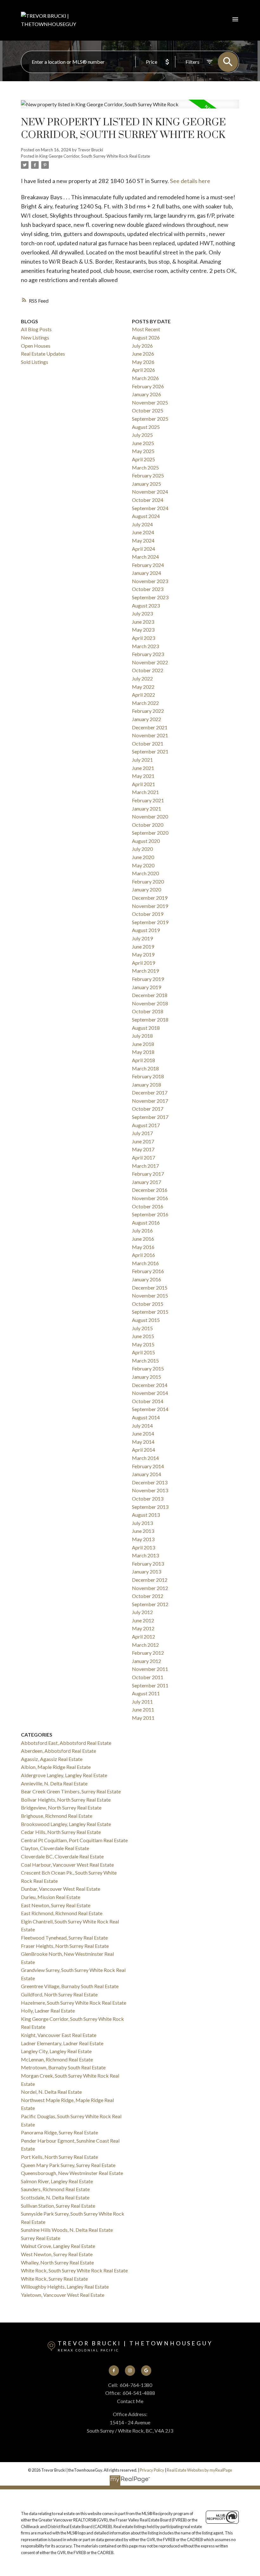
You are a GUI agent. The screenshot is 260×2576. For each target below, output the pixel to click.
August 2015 (146, 1320)
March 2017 (145, 1166)
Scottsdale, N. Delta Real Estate (55, 2197)
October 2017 (148, 1109)
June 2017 (143, 1141)
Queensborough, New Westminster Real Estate (72, 2173)
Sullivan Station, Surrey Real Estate (58, 2206)
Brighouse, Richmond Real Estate (57, 1816)
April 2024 (143, 549)
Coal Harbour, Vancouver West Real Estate (67, 1865)
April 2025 (143, 459)
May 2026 (143, 362)
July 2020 (142, 849)
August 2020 (146, 841)
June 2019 (143, 946)
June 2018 (143, 1044)
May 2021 (143, 776)
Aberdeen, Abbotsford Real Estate (58, 1751)
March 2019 (145, 971)
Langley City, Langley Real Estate (56, 2051)
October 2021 (148, 743)
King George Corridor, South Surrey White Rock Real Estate (95, 156)
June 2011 (143, 1709)
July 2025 (142, 435)
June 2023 (143, 622)
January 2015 (146, 1377)
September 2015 (150, 1312)
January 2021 (146, 808)
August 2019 (146, 930)
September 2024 (150, 508)
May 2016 (143, 1247)
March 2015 (145, 1360)
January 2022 (146, 719)
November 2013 (150, 1490)
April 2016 (143, 1255)
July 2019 (142, 938)
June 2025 (143, 443)
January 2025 (146, 484)
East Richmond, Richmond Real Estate (62, 1913)
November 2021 (150, 735)
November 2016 (150, 1198)
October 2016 (148, 1206)
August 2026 (146, 337)
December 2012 (150, 1580)
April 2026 (143, 370)
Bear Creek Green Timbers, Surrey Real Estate (71, 1791)
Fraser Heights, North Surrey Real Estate (65, 1946)
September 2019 (150, 922)
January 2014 (146, 1474)
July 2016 (142, 1230)
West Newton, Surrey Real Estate (57, 2254)
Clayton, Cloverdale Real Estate (55, 1848)
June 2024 (143, 532)
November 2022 (150, 662)
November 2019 (150, 906)
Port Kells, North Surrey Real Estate (59, 2157)
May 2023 (143, 630)
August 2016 (146, 1222)
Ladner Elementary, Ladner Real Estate (62, 2043)
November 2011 (150, 1669)
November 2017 (150, 1101)
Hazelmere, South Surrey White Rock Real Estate (74, 2003)
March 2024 (145, 557)
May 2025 (143, 451)
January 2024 (146, 573)
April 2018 (143, 1060)
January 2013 (146, 1571)
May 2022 (143, 687)
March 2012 (145, 1645)
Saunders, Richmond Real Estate (55, 2189)
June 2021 (143, 768)
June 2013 (143, 1531)
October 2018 (148, 1011)
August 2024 (146, 516)
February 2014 (148, 1466)
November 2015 (150, 1295)
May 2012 (143, 1628)
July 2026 (142, 346)
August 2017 (146, 1125)
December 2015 (150, 1288)
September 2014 (150, 1409)
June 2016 (143, 1239)
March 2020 (145, 873)
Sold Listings (35, 362)
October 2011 (148, 1677)
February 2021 (148, 800)
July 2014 (142, 1426)
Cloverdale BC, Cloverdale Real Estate (62, 1856)
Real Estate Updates (43, 354)
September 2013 (150, 1507)
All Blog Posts (36, 329)
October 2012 (148, 1596)
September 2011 (150, 1685)
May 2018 (143, 1052)
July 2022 (142, 678)
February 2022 (148, 711)
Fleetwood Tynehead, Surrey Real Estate (64, 1938)
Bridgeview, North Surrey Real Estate (61, 1807)
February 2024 (148, 565)
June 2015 (143, 1336)
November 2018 (150, 1003)
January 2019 (146, 987)
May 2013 (143, 1539)
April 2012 (143, 1636)
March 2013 (145, 1555)
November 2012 (150, 1588)
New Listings (35, 337)
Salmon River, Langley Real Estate (57, 2181)
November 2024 (150, 492)
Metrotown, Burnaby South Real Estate (63, 2067)
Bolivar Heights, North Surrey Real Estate (66, 1800)
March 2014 (145, 1458)
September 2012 (150, 1604)
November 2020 (150, 816)
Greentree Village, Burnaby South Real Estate (70, 1986)
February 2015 (148, 1368)
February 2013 (148, 1564)
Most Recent (146, 329)
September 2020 (150, 833)
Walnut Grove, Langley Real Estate (58, 2246)
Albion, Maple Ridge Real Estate (56, 1767)
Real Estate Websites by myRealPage (199, 2470)
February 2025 (148, 475)
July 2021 (142, 760)
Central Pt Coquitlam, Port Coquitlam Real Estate (74, 1840)
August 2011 (146, 1693)
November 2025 (150, 402)
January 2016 (146, 1279)
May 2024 (143, 540)
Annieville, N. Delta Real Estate (54, 1783)
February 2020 (148, 881)
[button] (114, 2371)
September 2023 (150, 597)
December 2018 (150, 995)
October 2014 (148, 1401)
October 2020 (148, 825)
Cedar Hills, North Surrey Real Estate (61, 1832)
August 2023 (146, 605)
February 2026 (148, 386)
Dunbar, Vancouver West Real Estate (61, 1889)
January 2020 (146, 889)
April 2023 (143, 638)
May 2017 (143, 1149)
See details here (190, 181)
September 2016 (150, 1214)
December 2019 (150, 898)
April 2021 (143, 784)
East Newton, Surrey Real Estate (56, 1905)
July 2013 (142, 1523)
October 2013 (148, 1498)
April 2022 (143, 695)
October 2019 (148, 914)
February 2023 (148, 654)
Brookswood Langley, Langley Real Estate (66, 1824)
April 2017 (143, 1157)
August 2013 (146, 1515)
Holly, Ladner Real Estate (48, 2011)
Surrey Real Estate (41, 2238)
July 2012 (142, 1612)
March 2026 (145, 378)
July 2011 (142, 1702)
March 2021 (145, 792)
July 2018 (142, 1036)
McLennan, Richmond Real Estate (57, 2059)
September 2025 (150, 419)
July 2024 (142, 524)
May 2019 (143, 954)
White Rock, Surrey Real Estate (54, 2279)
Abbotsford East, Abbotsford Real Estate (66, 1743)
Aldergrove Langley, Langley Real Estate (64, 1775)
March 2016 (145, 1263)
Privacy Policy (152, 2470)
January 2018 (146, 1084)
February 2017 (148, 1174)
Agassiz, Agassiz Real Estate (52, 1759)
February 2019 (148, 979)
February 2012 (148, 1653)
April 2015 (143, 1352)
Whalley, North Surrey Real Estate (57, 2262)
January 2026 (146, 394)
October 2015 (148, 1304)
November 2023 (150, 581)
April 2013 (143, 1547)
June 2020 (143, 857)
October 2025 (148, 410)
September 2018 (150, 1019)
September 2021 (150, 751)
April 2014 (143, 1450)
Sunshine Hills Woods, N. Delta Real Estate (67, 2230)
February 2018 (148, 1076)
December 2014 (150, 1385)
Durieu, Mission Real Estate (51, 1897)
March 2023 (145, 646)
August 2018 (146, 1028)
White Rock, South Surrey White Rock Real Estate (74, 2270)
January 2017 (146, 1182)
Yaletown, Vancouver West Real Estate (63, 2295)
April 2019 (143, 963)
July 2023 (142, 613)
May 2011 (143, 1718)
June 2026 (143, 354)
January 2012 (146, 1661)
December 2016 (150, 1190)
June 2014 (143, 1433)
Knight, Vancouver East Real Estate (59, 2035)
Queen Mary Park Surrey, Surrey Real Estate (68, 2165)
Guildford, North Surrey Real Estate (59, 1994)
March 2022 (145, 703)
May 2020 (143, 865)
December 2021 (150, 727)
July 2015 (142, 1328)
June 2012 (143, 1620)
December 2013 (150, 1482)
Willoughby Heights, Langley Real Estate (65, 2287)
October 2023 (148, 589)
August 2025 (146, 427)
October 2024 (148, 500)
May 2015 (143, 1344)
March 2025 (145, 467)
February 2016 (148, 1271)
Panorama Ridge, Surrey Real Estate (59, 2132)
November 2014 (150, 1393)
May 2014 (143, 1442)
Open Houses (36, 346)
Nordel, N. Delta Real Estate (51, 2092)
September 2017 (150, 1117)
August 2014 (146, 1417)
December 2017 (150, 1092)
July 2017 (142, 1133)
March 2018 (145, 1068)
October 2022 (148, 670)
